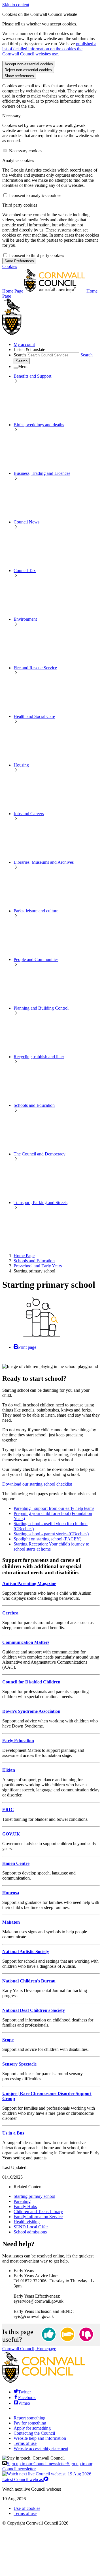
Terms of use (25, 2443)
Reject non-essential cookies (28, 70)
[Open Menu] (16, 368)
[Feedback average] (67, 2335)
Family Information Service (38, 2217)
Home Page (24, 1256)
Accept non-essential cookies (29, 64)
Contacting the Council (34, 2433)
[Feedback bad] (86, 2335)
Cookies (10, 266)
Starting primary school (34, 2196)
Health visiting (27, 2222)
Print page (27, 1347)
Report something (29, 2418)
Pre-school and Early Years (38, 1266)
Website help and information (40, 2438)
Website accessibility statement (41, 2448)
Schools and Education (34, 1261)
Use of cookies (27, 2508)
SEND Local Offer (31, 2227)
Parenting (22, 2201)
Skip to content (16, 5)
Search (20, 355)
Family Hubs (25, 2206)
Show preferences (19, 76)
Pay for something (30, 2423)
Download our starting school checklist (37, 1484)
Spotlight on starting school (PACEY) (47, 1539)
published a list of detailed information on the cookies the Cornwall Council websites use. (49, 49)
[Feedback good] (49, 2335)
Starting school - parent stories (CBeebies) (51, 1534)
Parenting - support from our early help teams (54, 1508)
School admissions (30, 2232)
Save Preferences (19, 261)
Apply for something (32, 2428)
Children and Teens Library (38, 2212)
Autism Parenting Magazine (29, 1584)
